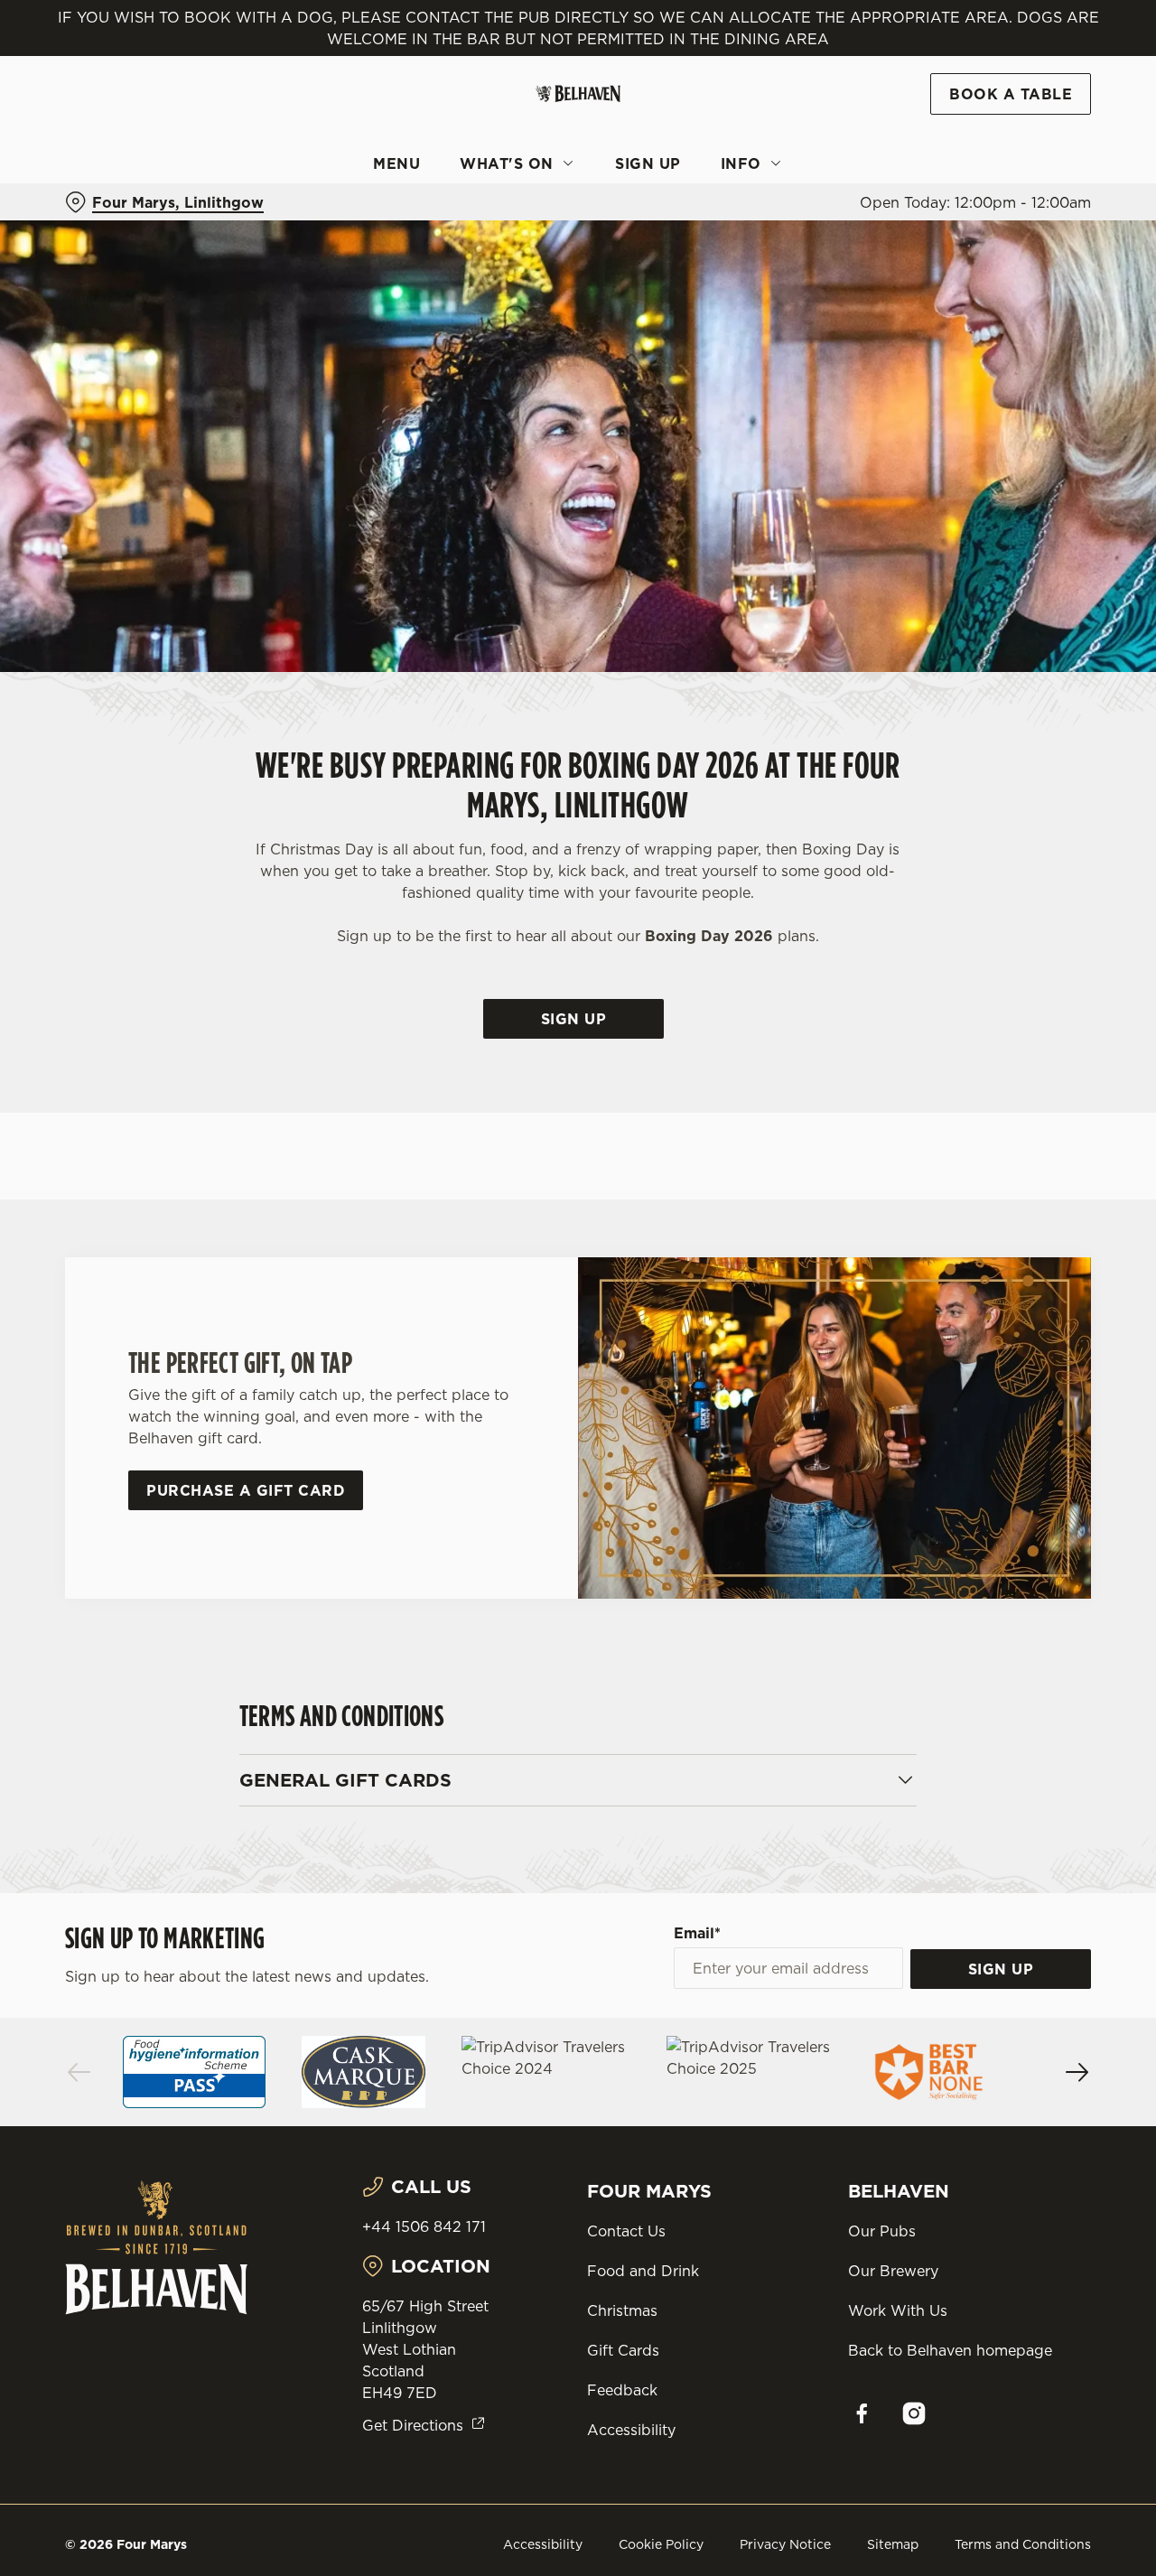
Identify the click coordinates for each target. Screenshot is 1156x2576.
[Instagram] (914, 2413)
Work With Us (898, 2310)
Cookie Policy (661, 2544)
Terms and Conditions (1023, 2544)
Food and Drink (643, 2271)
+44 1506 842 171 (424, 2226)
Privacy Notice (785, 2544)
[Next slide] (1077, 2072)
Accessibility (631, 2430)
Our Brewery (893, 2271)
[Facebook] (862, 2413)
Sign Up (574, 1019)
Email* (697, 1933)
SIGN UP (1001, 1969)
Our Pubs (882, 2231)
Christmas (622, 2310)
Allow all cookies (1005, 47)
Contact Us (626, 2231)
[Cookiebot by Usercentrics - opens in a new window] (117, 204)
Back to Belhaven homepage (950, 2350)
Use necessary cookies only (1005, 107)
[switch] (519, 203)
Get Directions (413, 2425)
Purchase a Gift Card (246, 1490)
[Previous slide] (79, 2072)
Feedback (622, 2390)
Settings (926, 204)
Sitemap (893, 2544)
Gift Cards (623, 2350)
